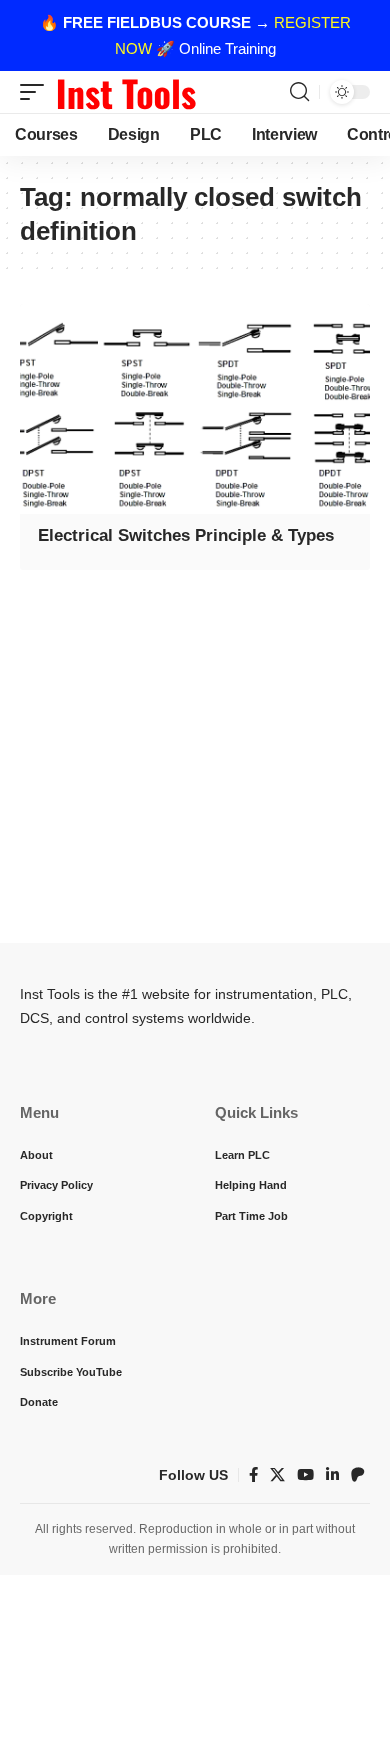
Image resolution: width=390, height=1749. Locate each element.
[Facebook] (253, 1475)
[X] (277, 1475)
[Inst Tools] (126, 92)
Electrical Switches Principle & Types (186, 535)
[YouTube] (305, 1475)
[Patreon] (358, 1475)
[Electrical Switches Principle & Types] (195, 409)
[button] (37, 92)
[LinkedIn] (332, 1475)
